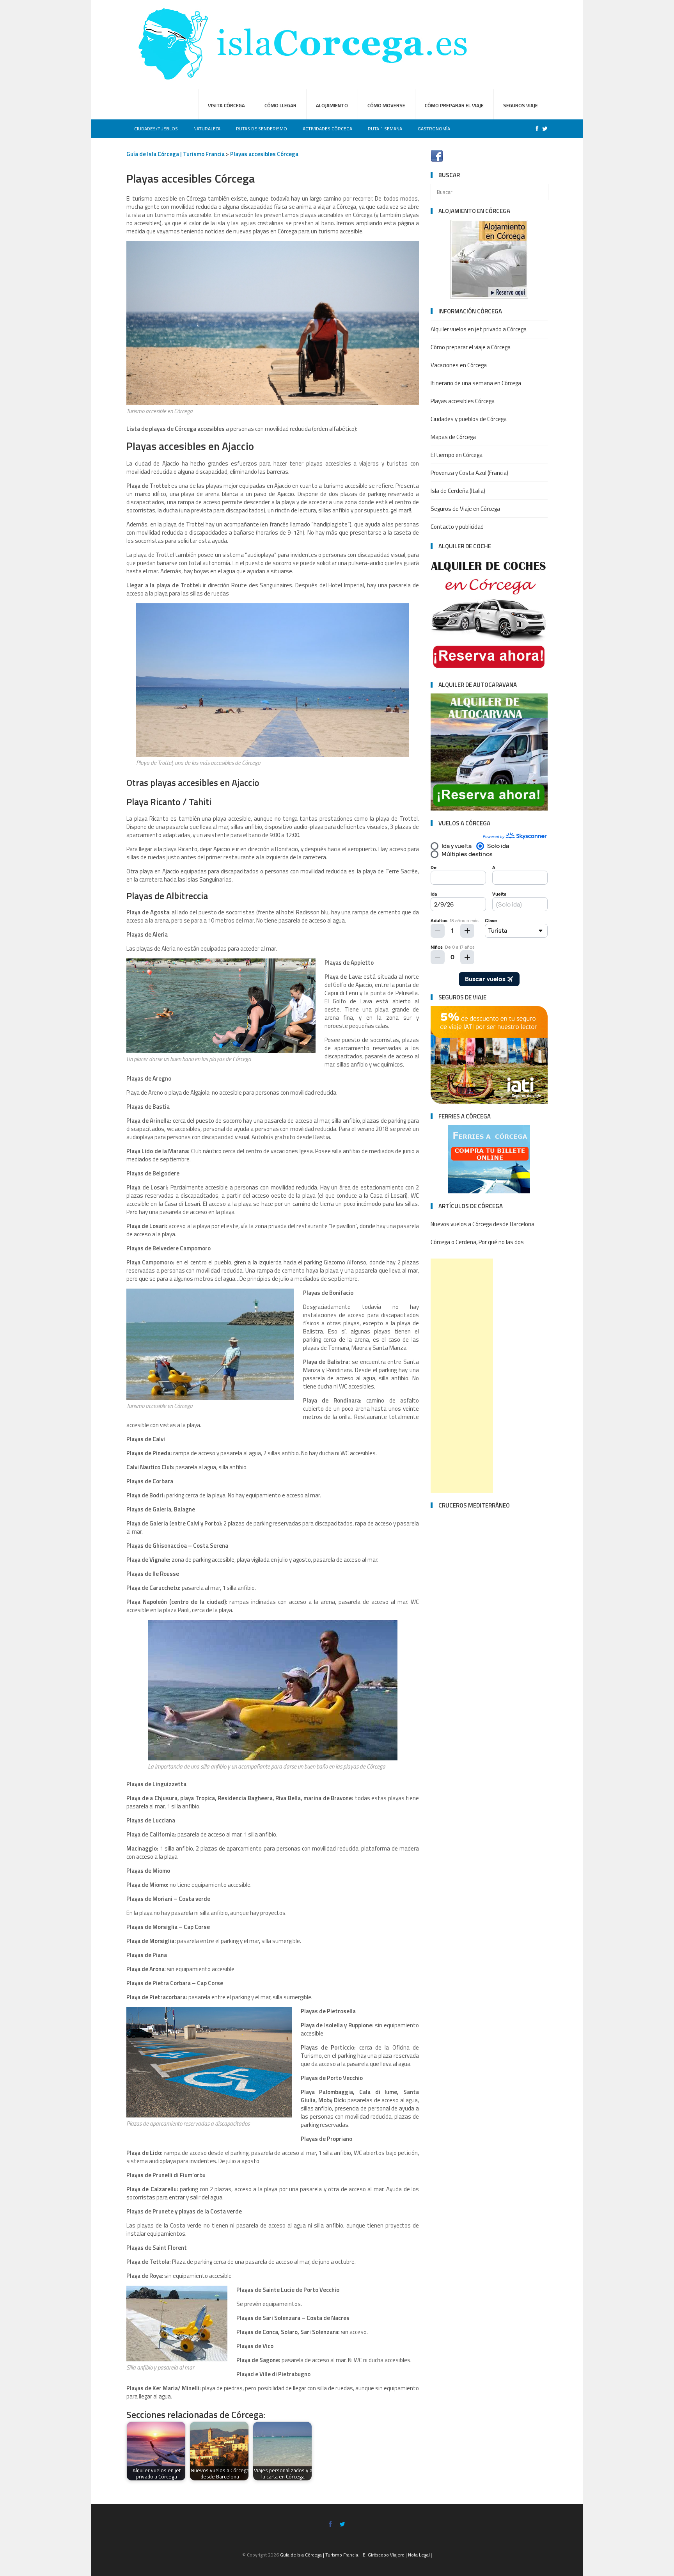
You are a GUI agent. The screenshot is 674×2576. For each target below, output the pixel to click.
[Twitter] (543, 129)
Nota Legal (419, 2555)
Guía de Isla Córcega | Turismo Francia (176, 154)
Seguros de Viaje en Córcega (465, 509)
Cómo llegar (280, 105)
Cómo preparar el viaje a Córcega (471, 347)
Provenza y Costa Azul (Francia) (469, 473)
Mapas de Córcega (453, 437)
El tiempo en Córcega (457, 455)
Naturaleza (207, 129)
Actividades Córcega (327, 129)
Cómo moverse (386, 105)
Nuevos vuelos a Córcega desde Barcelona (482, 1224)
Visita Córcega (226, 105)
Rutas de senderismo (262, 129)
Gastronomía (434, 129)
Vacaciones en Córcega (459, 365)
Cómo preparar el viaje (454, 105)
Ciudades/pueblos (156, 129)
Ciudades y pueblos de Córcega (469, 419)
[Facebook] (535, 129)
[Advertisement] (462, 1376)
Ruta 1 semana (385, 129)
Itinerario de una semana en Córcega (476, 383)
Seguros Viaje (521, 105)
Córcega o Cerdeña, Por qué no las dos (477, 1242)
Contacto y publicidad (457, 527)
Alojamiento (332, 105)
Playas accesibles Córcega (264, 154)
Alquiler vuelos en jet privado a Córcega (479, 329)
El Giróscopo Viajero (384, 2555)
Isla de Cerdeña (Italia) (458, 491)
